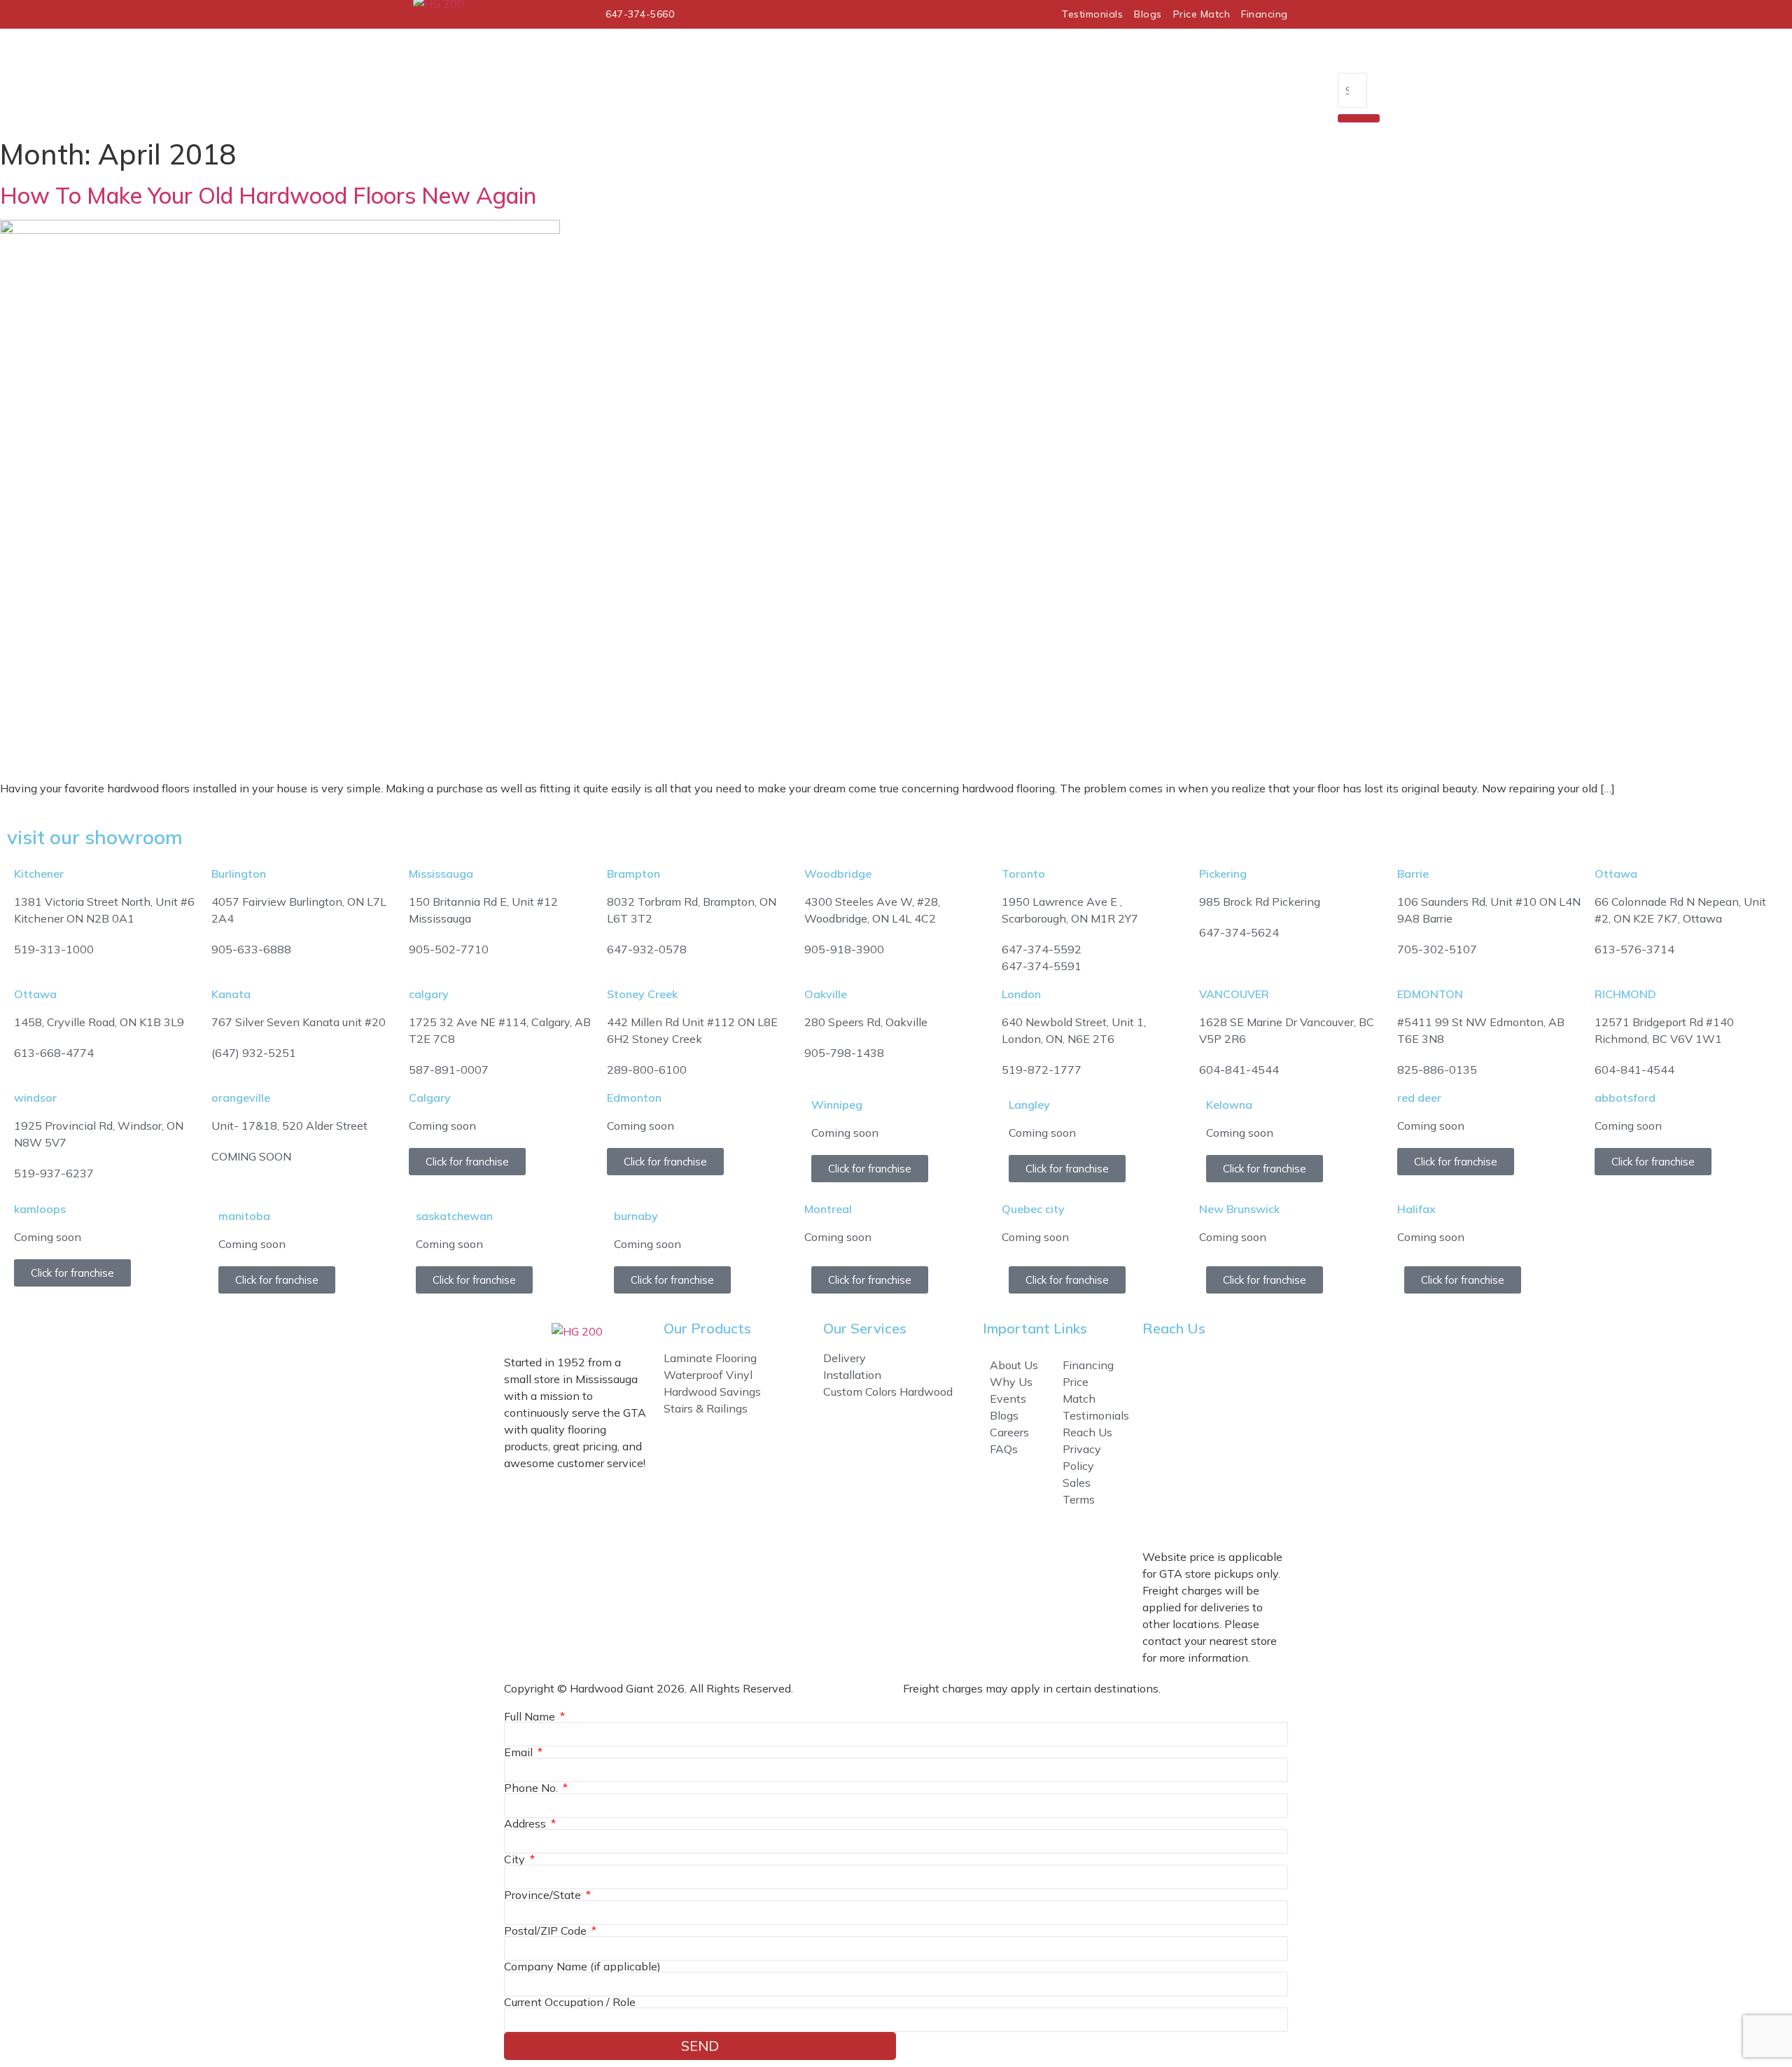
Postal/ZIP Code (547, 1931)
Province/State (544, 1895)
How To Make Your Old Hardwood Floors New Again (268, 195)
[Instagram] (1198, 1473)
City (516, 1859)
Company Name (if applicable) (582, 1966)
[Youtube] (1160, 1513)
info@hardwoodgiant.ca (1284, 1418)
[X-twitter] (1235, 1473)
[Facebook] (1160, 1473)
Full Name (531, 1716)
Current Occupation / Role (570, 2002)
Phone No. (532, 1788)
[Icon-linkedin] (1198, 1513)
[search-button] (1359, 118)
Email (520, 1752)
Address (526, 1823)
